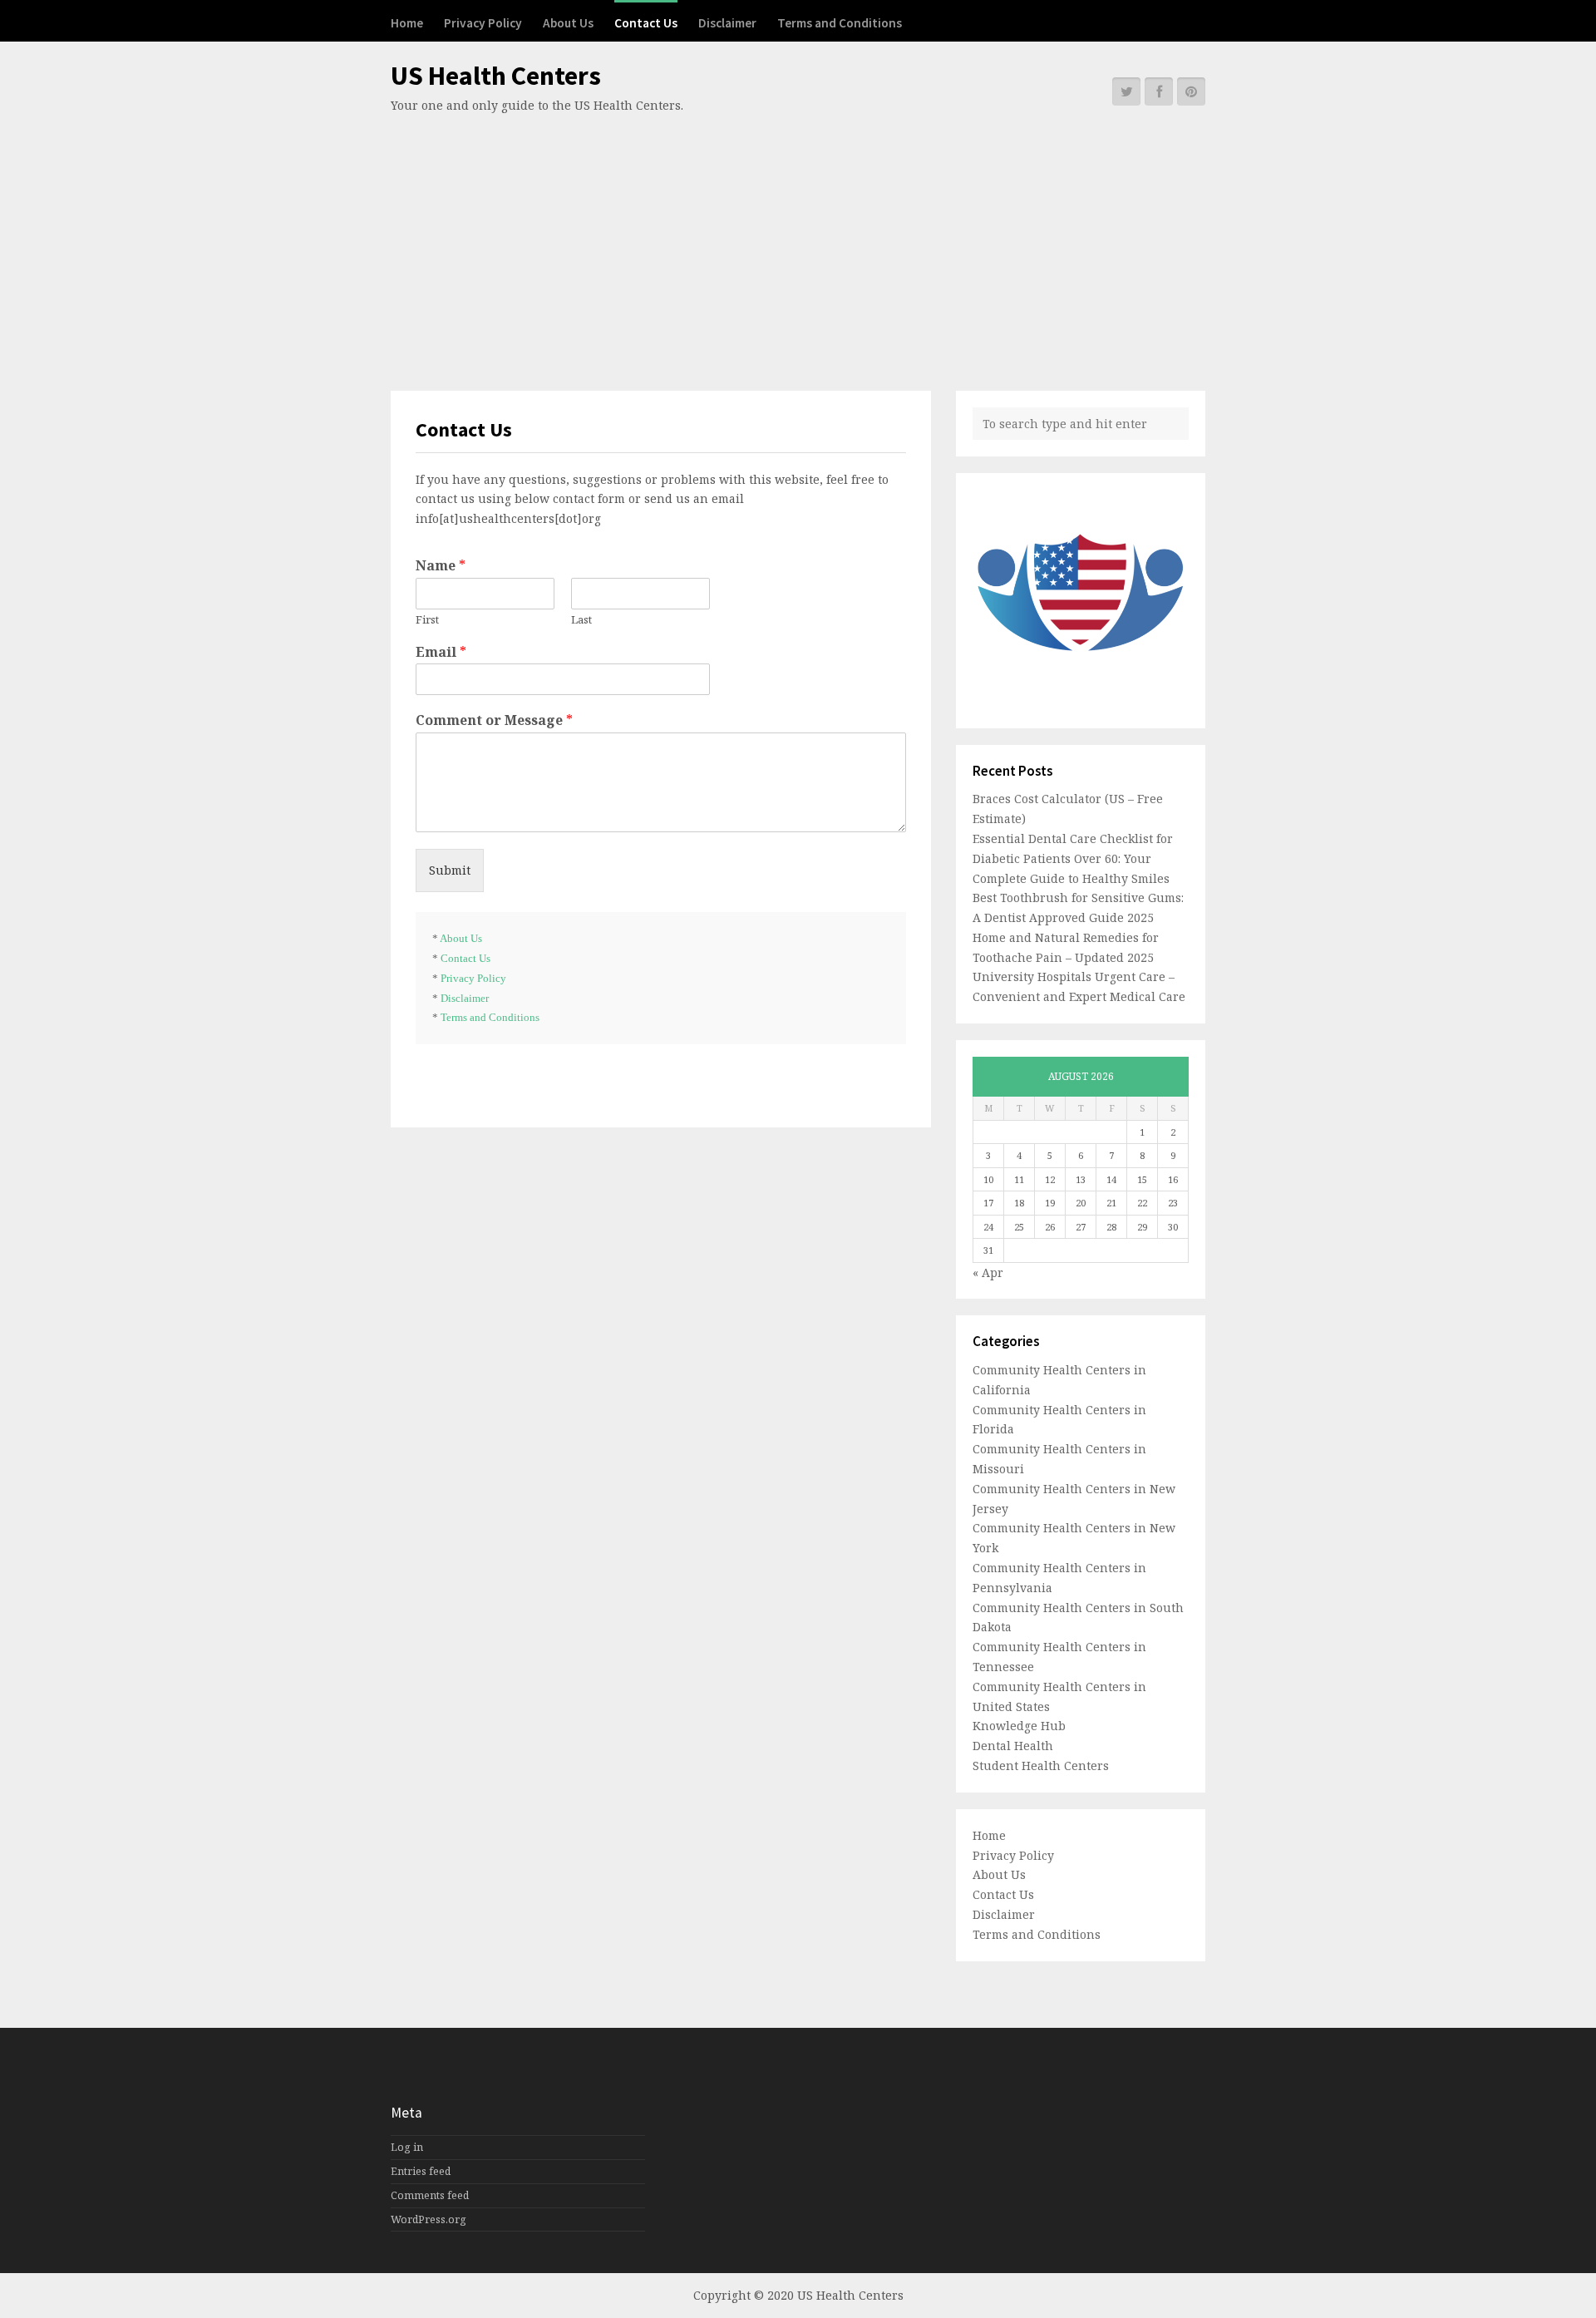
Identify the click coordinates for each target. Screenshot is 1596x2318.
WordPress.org (429, 2219)
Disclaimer (727, 23)
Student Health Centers (1041, 1766)
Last (581, 620)
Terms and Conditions (840, 23)
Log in (407, 2147)
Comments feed (430, 2195)
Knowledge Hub (1019, 1726)
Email (441, 652)
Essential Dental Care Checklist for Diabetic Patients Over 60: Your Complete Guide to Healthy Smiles (1073, 858)
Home (407, 23)
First (427, 620)
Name (441, 566)
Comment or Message (494, 720)
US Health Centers (496, 76)
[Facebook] (1159, 91)
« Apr (988, 1272)
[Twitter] (1126, 91)
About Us (568, 23)
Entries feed (421, 2171)
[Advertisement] (798, 241)
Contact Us (646, 23)
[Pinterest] (1191, 91)
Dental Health (1013, 1746)
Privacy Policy (483, 23)
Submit (450, 870)
